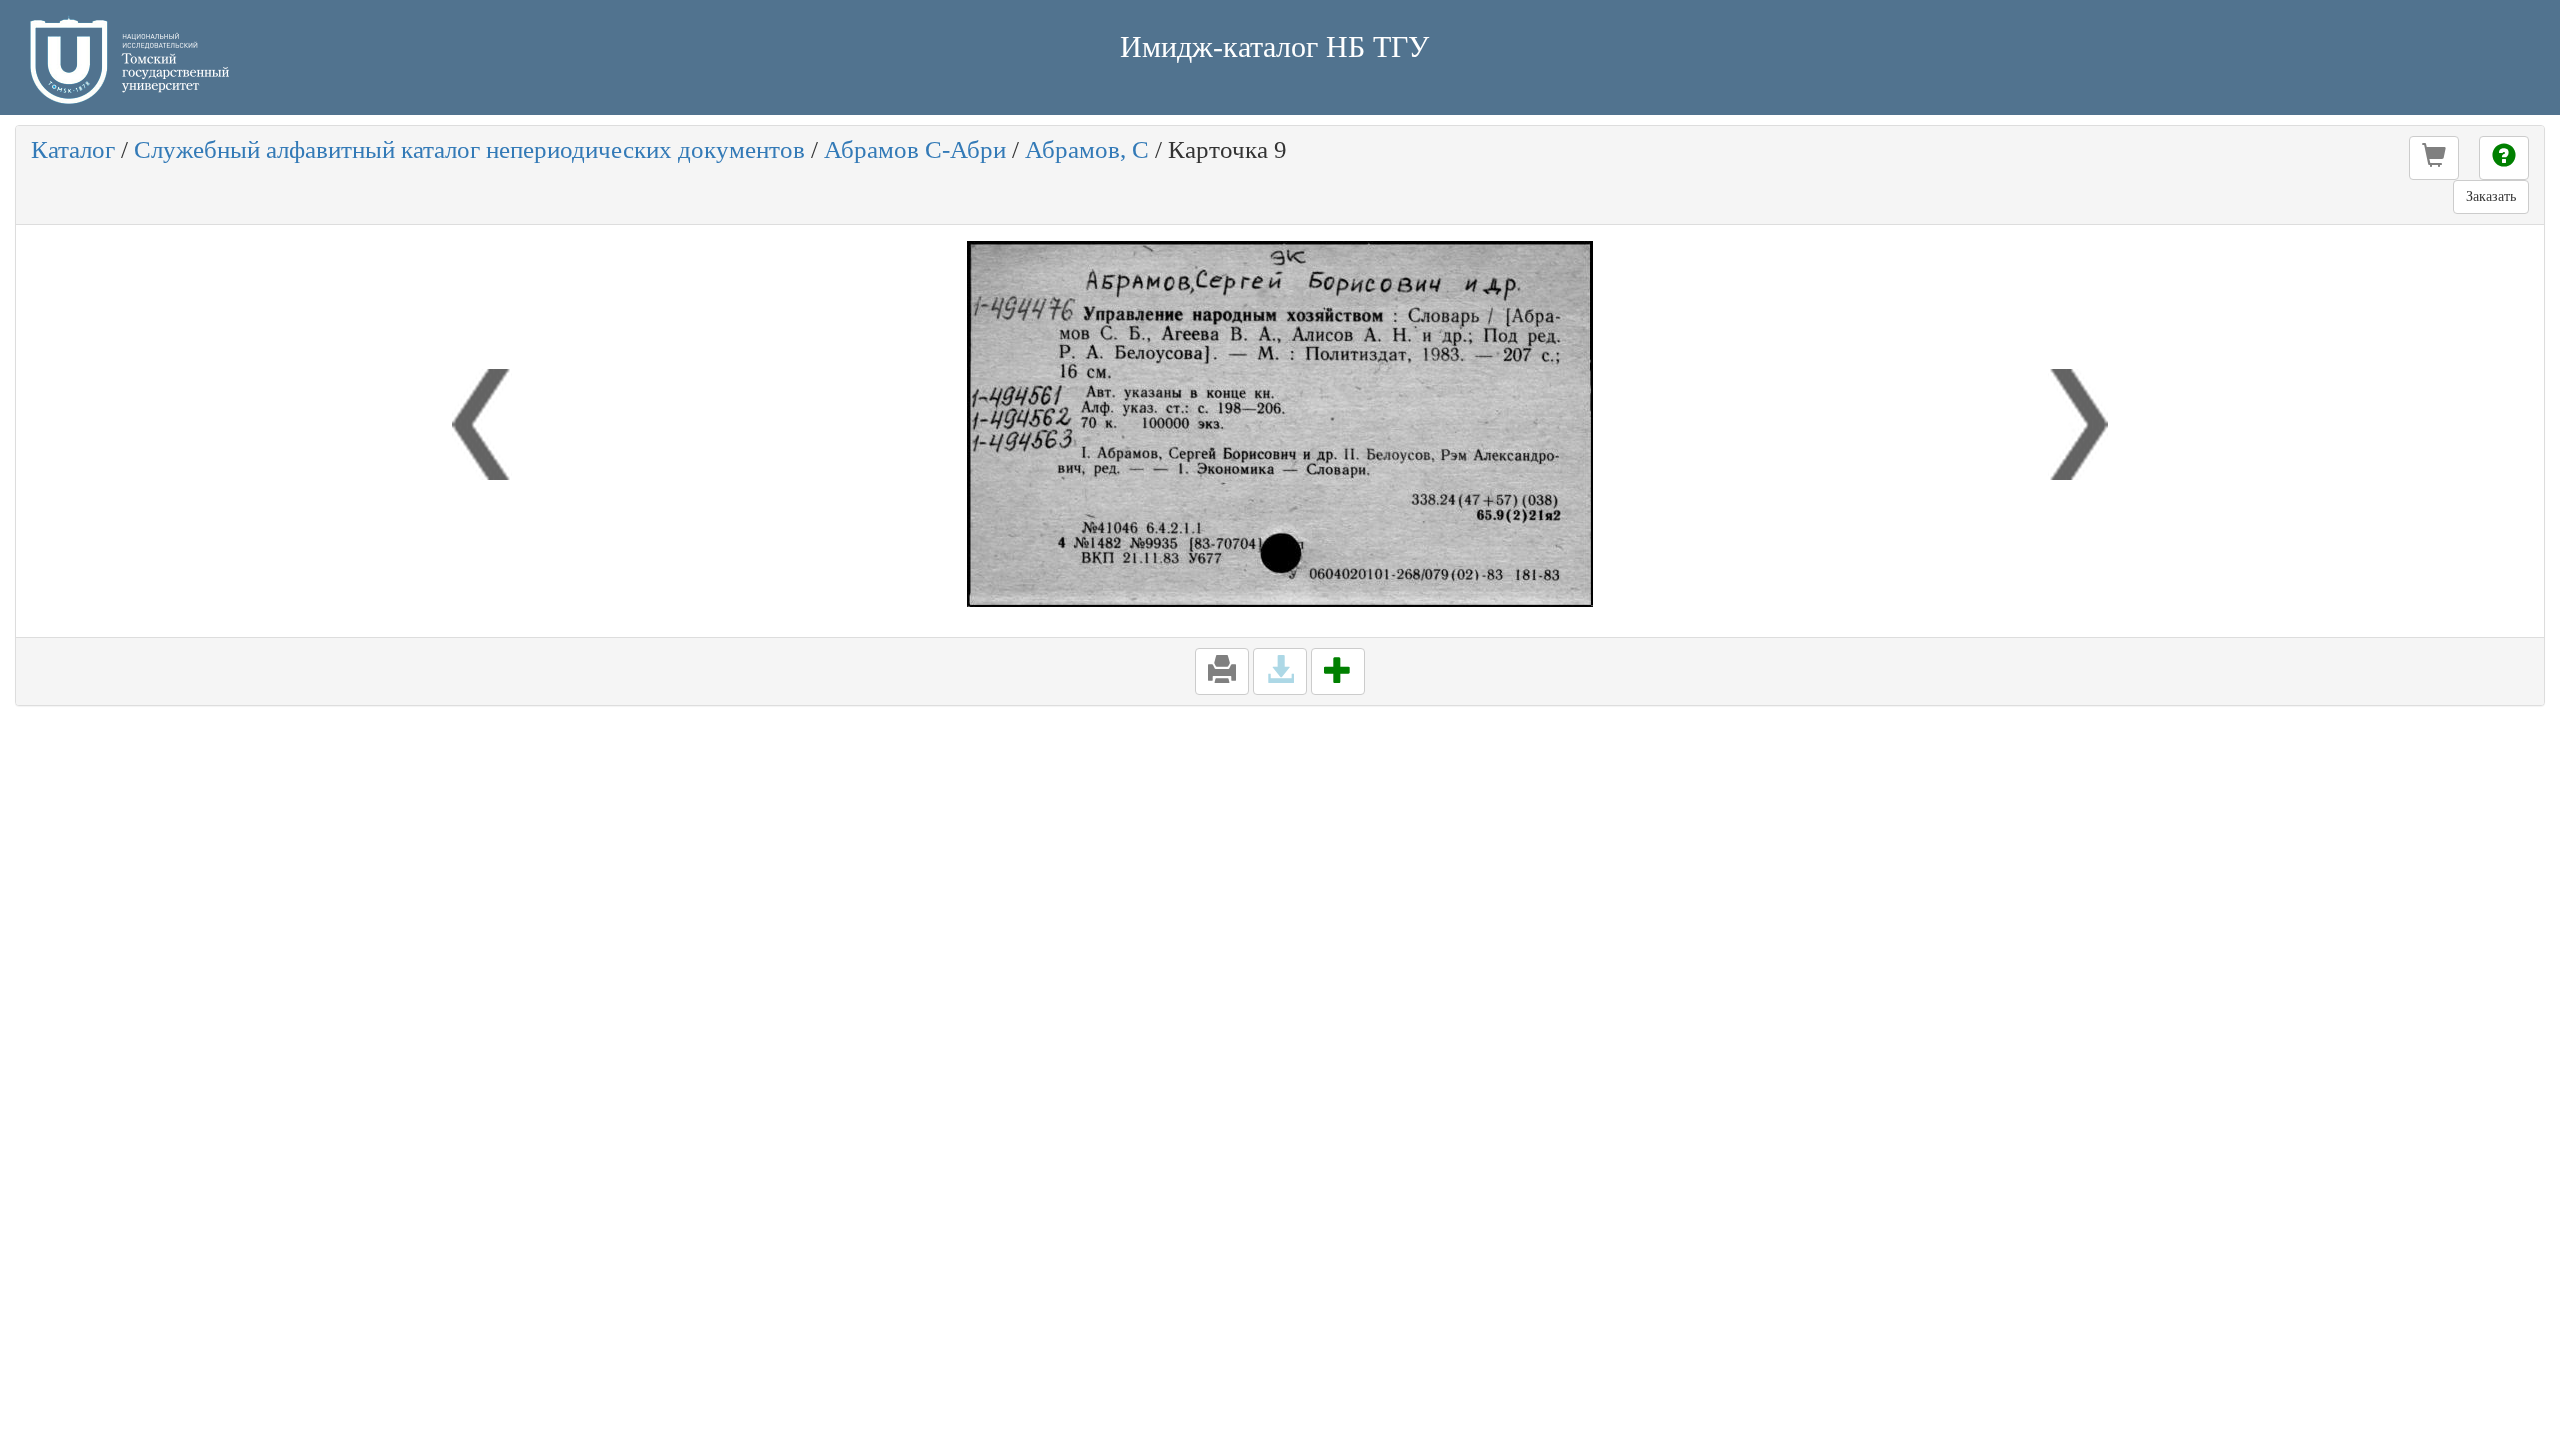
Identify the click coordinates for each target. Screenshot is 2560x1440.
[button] (2434, 158)
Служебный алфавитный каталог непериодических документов (469, 149)
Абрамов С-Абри (915, 149)
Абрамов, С (1087, 149)
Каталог (73, 149)
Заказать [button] (2491, 196)
